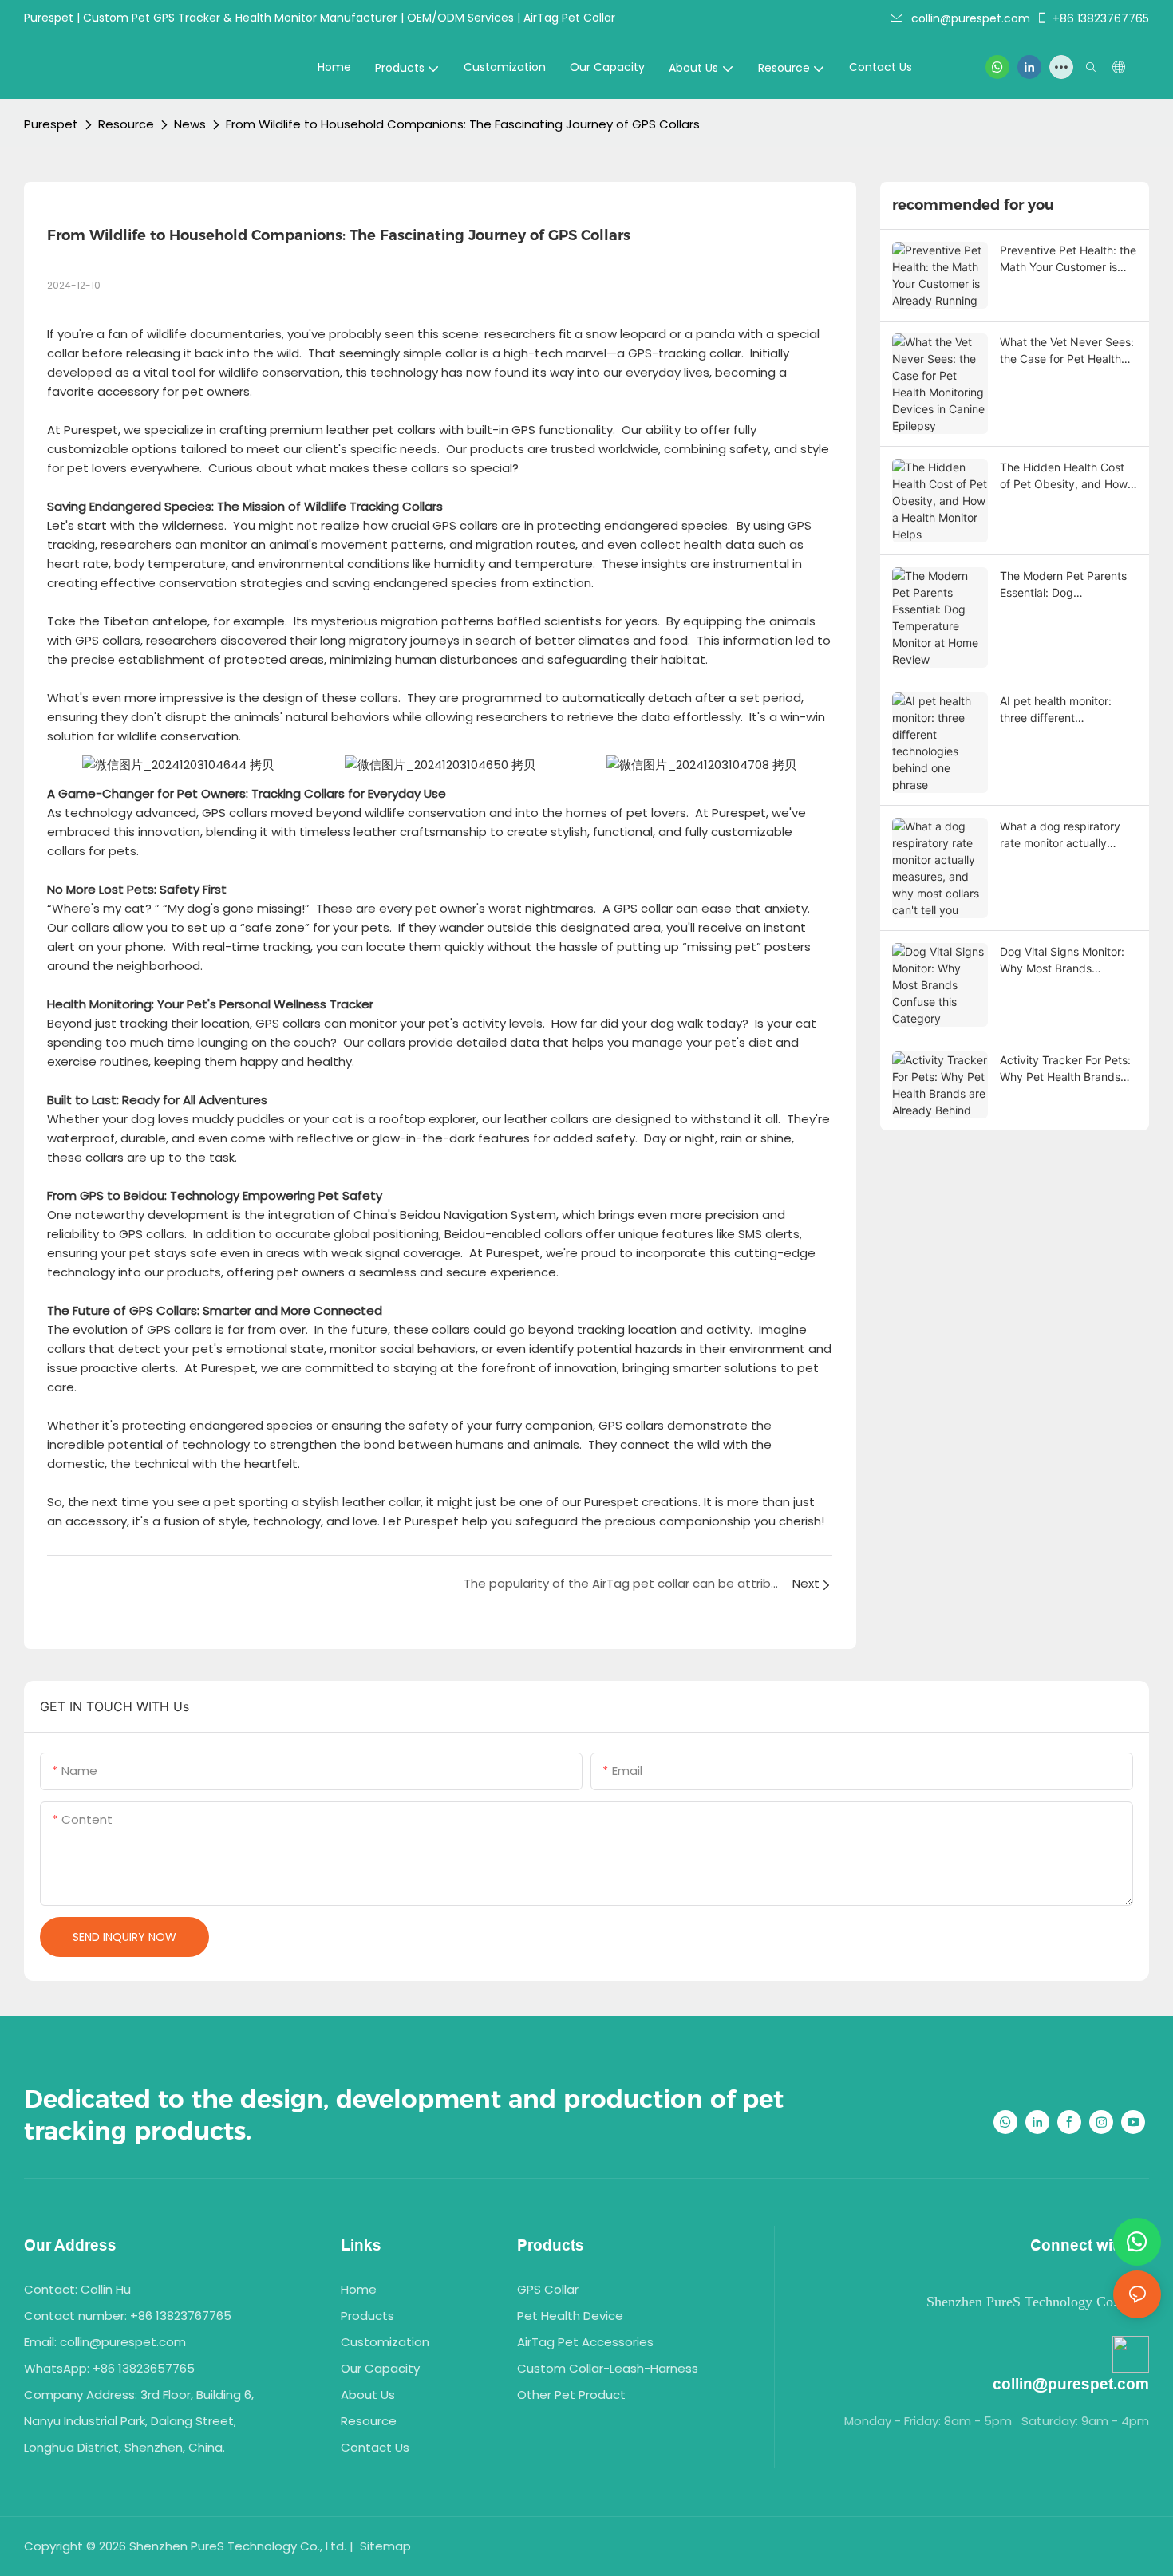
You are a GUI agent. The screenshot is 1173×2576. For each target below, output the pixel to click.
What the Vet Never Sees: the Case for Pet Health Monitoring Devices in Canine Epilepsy (1067, 351)
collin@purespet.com (971, 18)
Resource (126, 124)
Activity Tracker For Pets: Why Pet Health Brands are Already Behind (1065, 1069)
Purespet (51, 124)
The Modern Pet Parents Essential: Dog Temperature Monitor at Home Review (1063, 585)
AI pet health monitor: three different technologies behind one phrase (1064, 710)
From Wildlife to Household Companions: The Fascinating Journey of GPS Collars (463, 124)
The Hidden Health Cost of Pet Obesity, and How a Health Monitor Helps (1068, 476)
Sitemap (384, 2546)
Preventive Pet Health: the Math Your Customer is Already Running (1068, 259)
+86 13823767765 (1101, 18)
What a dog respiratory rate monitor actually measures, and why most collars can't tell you (1065, 835)
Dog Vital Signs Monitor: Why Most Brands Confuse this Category (1062, 961)
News (190, 124)
